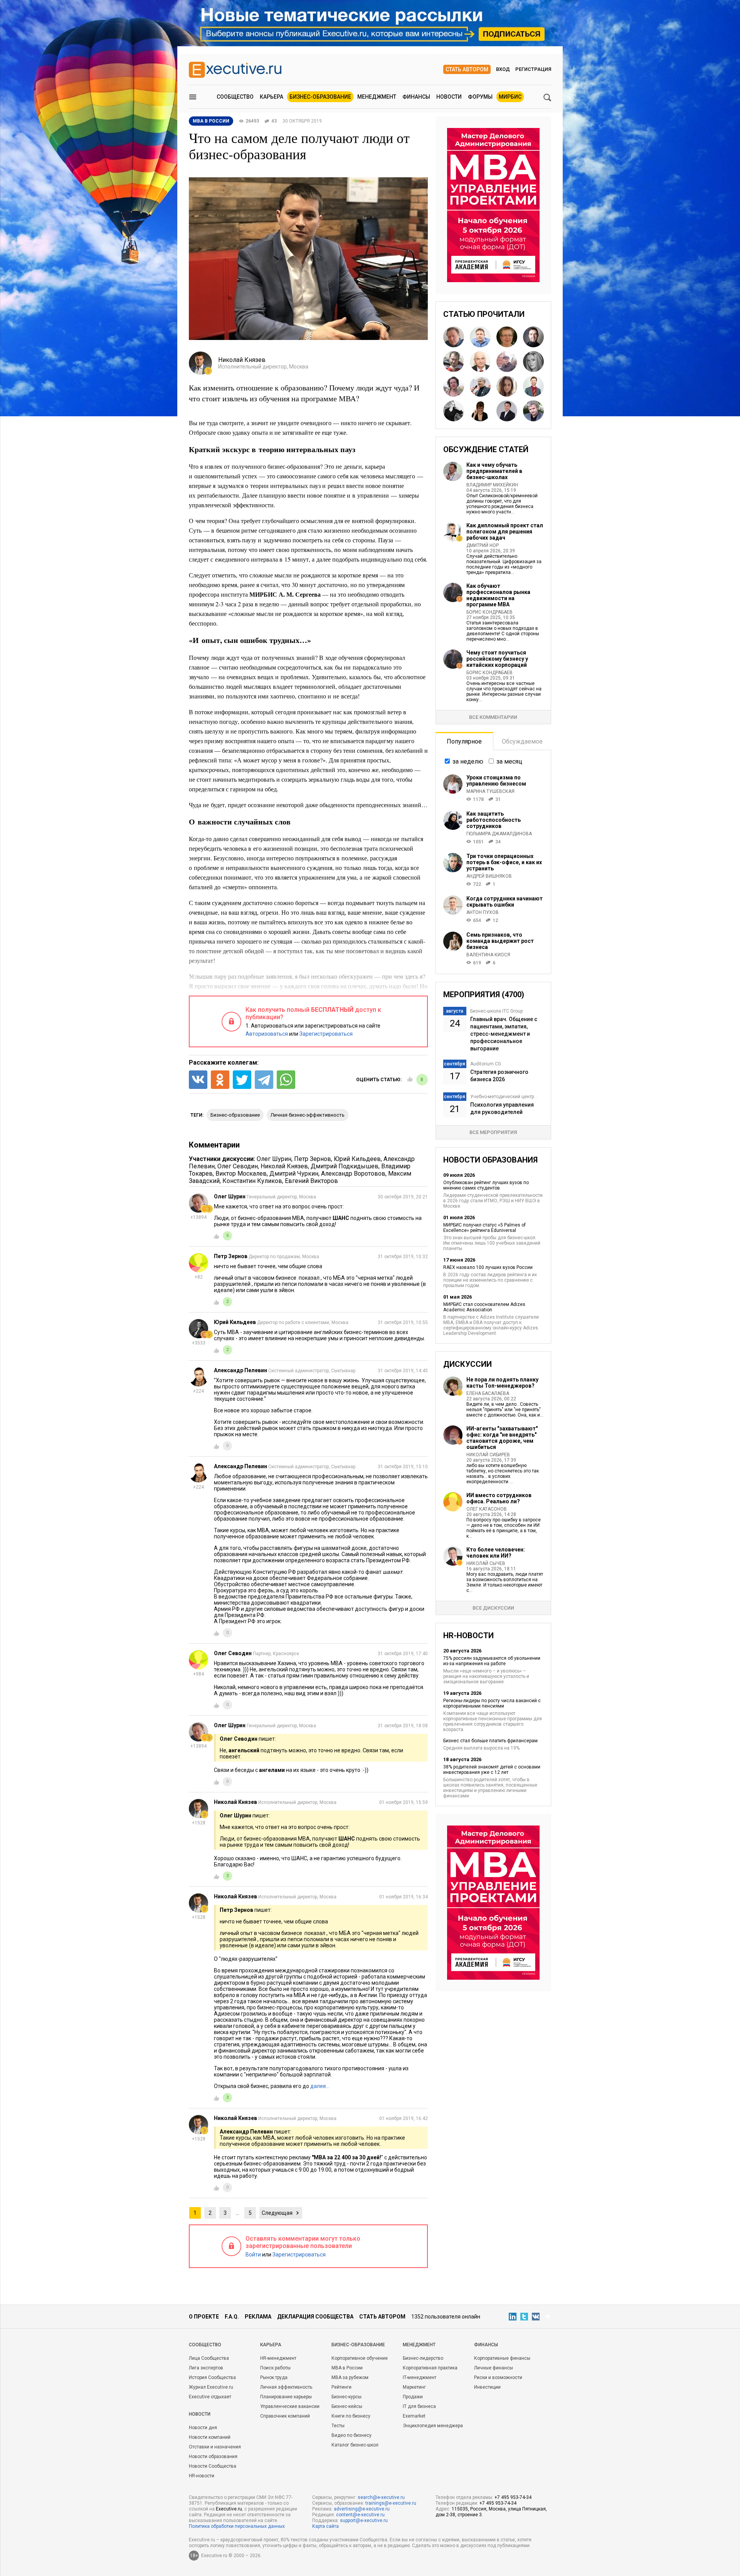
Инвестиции (487, 2387)
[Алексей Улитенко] (480, 337)
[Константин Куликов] (480, 386)
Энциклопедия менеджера (433, 2426)
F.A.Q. (232, 2317)
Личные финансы (494, 2368)
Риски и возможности (498, 2377)
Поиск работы (275, 2368)
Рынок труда (274, 2377)
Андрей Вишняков (489, 876)
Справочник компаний (285, 2416)
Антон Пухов (483, 912)
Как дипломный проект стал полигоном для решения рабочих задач (505, 532)
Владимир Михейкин (492, 485)
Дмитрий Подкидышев (345, 1166)
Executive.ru (229, 2509)
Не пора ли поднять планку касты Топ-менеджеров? (502, 1383)
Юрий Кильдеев (357, 1159)
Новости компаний (210, 2437)
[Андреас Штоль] (533, 411)
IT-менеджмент (420, 2377)
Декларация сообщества (315, 2317)
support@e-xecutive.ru (364, 2520)
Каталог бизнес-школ (355, 2445)
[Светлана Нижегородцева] (454, 386)
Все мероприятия (493, 1132)
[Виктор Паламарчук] (480, 362)
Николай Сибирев (488, 1455)
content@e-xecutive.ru (360, 2515)
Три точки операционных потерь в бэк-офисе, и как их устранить (504, 862)
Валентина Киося (488, 955)
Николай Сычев (486, 1563)
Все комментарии (493, 717)
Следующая (277, 2213)
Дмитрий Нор (483, 545)
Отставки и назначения (215, 2447)
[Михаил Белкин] (533, 337)
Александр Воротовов (353, 1174)
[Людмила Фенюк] (507, 386)
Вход (503, 69)
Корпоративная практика (430, 2368)
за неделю (468, 761)
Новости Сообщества (213, 2466)
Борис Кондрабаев (489, 612)
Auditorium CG (486, 1064)
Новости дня (203, 2428)
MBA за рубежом (350, 2377)
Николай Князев (284, 1166)
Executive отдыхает (210, 2397)
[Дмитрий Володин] (533, 386)
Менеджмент (377, 97)
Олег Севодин (238, 1166)
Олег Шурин (274, 1159)
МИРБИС (510, 97)
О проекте (204, 2317)
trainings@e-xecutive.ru (391, 2503)
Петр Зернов (313, 1159)
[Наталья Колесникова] (533, 362)
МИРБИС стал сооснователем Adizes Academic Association (484, 1307)
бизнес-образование (235, 1115)
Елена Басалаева (488, 1393)
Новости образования (213, 2457)
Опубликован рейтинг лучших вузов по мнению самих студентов (486, 1185)
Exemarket (414, 2416)
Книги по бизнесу (351, 2416)
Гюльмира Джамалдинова (499, 834)
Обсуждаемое (522, 741)
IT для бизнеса (419, 2406)
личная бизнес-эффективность (308, 1115)
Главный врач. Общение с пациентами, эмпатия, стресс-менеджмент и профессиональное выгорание (504, 1034)
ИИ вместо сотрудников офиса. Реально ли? (499, 1498)
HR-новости (202, 2476)
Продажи (413, 2397)
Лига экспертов (206, 2368)
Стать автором (467, 69)
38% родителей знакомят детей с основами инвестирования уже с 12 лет (492, 1770)
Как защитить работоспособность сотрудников (494, 820)
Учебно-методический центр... (504, 1097)
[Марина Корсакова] (480, 411)
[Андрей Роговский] (454, 362)
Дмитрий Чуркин (294, 1174)
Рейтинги (341, 2387)
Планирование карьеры (286, 2397)
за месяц (509, 761)
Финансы (416, 97)
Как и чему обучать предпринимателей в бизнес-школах (494, 471)
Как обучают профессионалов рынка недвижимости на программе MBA (498, 595)
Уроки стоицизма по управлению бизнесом (496, 781)
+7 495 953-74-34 (513, 2497)
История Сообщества (212, 2377)
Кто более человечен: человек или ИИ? (496, 1553)
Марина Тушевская (490, 791)
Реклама (258, 2317)
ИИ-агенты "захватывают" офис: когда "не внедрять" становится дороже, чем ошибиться (502, 1438)
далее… (320, 2086)
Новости (449, 97)
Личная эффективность (286, 2387)
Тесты (338, 2426)
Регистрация (533, 69)
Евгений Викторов (311, 1181)
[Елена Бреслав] (507, 337)
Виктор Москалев (241, 1174)
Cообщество (205, 2345)
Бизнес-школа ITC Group (496, 1011)
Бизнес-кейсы (347, 2406)
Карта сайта (325, 2526)
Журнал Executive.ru (211, 2387)
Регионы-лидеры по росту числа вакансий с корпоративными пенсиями (492, 1703)
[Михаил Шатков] (507, 411)
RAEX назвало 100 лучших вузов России (488, 1267)
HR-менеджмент (278, 2358)
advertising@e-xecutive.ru (362, 2509)
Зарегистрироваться (326, 1034)
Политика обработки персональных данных (237, 2526)
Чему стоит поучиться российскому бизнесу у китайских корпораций (497, 659)
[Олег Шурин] (454, 337)
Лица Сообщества (209, 2358)
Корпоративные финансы (502, 2358)
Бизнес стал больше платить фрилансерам (490, 1741)
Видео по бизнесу (351, 2435)
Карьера (272, 97)
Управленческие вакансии (290, 2406)
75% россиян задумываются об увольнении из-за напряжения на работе (492, 1661)
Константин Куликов (252, 1181)
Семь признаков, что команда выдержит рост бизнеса (500, 941)
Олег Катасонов (487, 1509)
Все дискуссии (493, 1608)
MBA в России (347, 2368)
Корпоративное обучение (360, 2358)
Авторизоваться (267, 1034)
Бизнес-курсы (346, 2397)
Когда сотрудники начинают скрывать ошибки (505, 902)
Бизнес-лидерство (423, 2358)
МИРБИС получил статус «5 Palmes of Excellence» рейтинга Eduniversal (484, 1228)
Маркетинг (414, 2387)
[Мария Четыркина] (454, 411)
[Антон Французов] (507, 362)
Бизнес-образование (320, 97)
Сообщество (235, 97)
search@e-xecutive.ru (381, 2497)
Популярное (464, 741)
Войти (253, 2255)
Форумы (480, 97)
